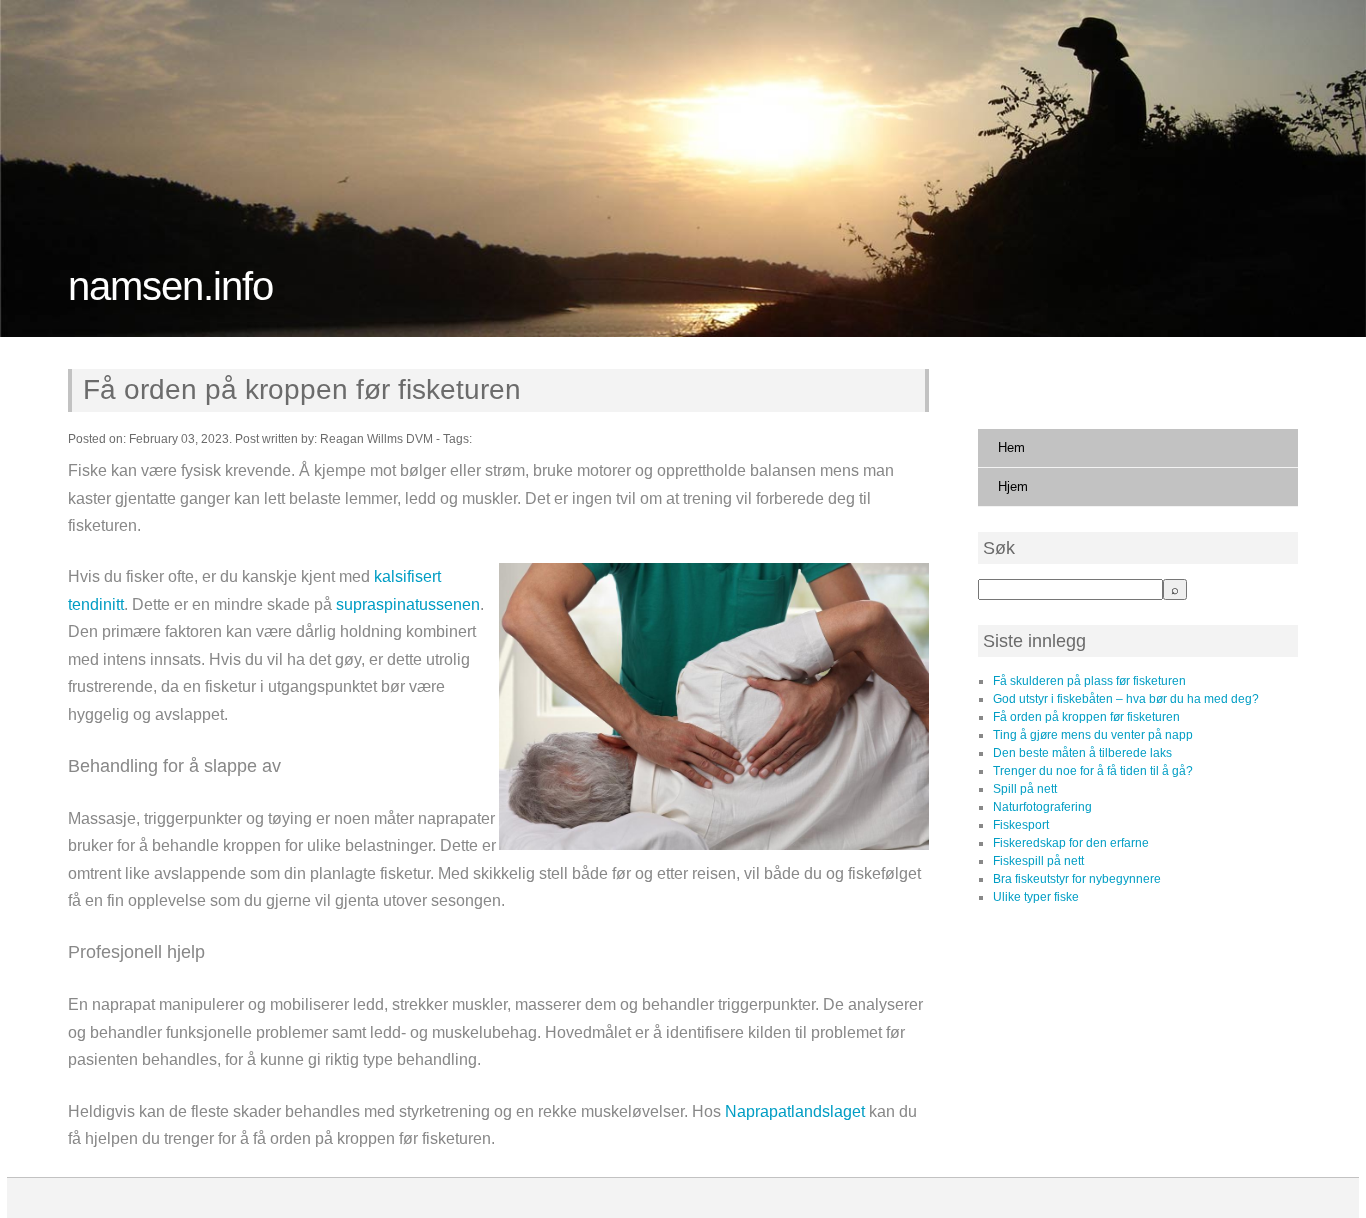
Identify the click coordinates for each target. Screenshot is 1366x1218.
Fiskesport (1021, 825)
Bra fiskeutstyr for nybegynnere (1077, 879)
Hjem (1013, 486)
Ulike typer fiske (1036, 897)
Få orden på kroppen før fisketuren (301, 389)
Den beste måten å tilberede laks (1082, 753)
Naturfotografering (1042, 807)
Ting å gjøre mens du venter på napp (1093, 735)
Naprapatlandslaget (795, 1111)
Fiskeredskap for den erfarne (1071, 843)
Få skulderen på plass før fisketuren (1089, 681)
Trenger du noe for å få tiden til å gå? (1093, 771)
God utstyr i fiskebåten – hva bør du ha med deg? (1126, 699)
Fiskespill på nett (1038, 861)
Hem (1011, 447)
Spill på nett (1025, 789)
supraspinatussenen (408, 604)
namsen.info (170, 286)
